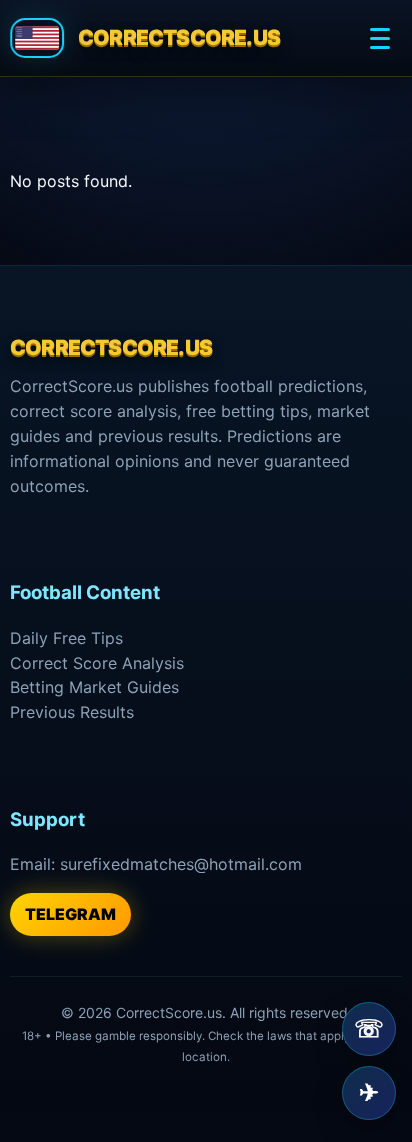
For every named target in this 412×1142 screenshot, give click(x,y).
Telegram (70, 914)
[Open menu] (380, 38)
